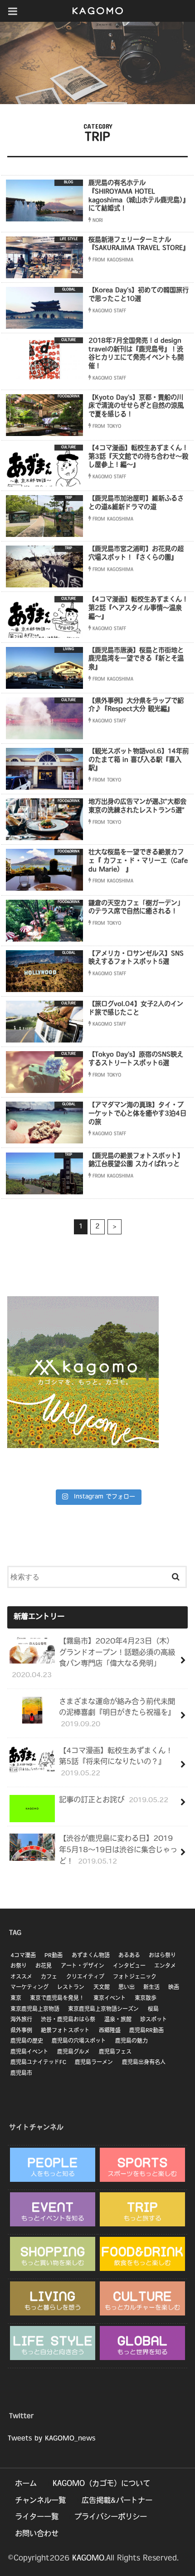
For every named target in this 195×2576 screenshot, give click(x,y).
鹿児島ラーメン (94, 2063)
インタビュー (129, 1966)
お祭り (19, 1966)
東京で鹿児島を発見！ (57, 1999)
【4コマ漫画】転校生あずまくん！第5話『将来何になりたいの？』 (116, 1762)
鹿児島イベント (29, 2052)
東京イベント (110, 1999)
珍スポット (154, 2020)
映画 (174, 1988)
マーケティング (29, 1988)
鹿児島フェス (115, 2052)
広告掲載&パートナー (117, 2501)
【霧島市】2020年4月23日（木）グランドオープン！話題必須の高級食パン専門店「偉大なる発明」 (93, 1659)
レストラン (71, 1988)
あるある (129, 1956)
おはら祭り (162, 1956)
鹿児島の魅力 (132, 2041)
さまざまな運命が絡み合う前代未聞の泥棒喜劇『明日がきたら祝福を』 (117, 1713)
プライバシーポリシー (111, 2517)
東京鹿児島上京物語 (35, 2010)
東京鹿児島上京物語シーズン (103, 2010)
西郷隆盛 (110, 2031)
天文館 (102, 1988)
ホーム (26, 2484)
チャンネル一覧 (40, 2501)
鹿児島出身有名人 (144, 2063)
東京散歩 (146, 1999)
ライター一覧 (37, 2517)
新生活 (151, 1988)
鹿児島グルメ (73, 2052)
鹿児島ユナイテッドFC (38, 2063)
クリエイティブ (85, 1977)
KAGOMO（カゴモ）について (101, 2484)
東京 (16, 1999)
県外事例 (21, 2031)
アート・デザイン (83, 1966)
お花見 (44, 1966)
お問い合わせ (37, 2534)
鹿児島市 (21, 2074)
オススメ (21, 1977)
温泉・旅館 (118, 2020)
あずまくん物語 (91, 1956)
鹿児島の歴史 (27, 2041)
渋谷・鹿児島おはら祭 (68, 2020)
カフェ (49, 1977)
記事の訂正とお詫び (114, 1800)
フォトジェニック (135, 1977)
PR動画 (54, 1956)
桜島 (153, 2010)
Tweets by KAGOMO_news (51, 2439)
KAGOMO (88, 2559)
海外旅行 (21, 2020)
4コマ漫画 (23, 1956)
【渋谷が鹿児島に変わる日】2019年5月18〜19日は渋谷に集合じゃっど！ (118, 1850)
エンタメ (165, 1966)
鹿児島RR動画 (146, 2031)
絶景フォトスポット (65, 2031)
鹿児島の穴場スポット (79, 2041)
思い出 (127, 1988)
